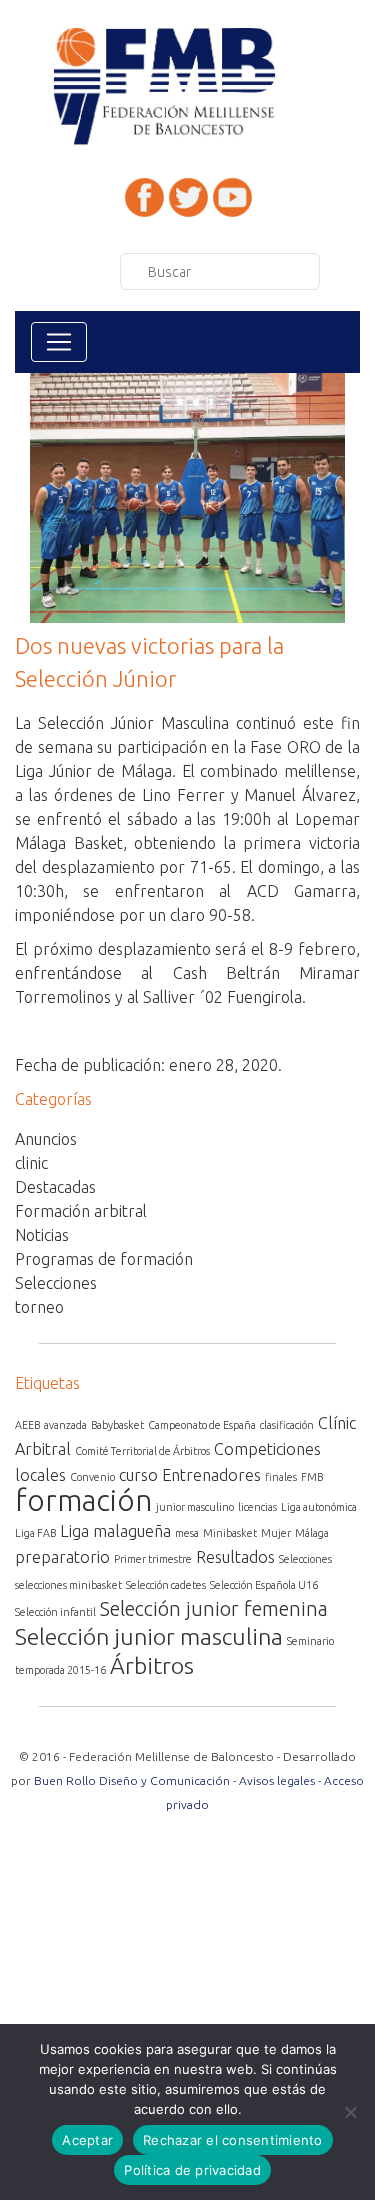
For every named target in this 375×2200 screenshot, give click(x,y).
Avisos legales (277, 1780)
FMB (312, 1477)
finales (281, 1477)
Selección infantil (55, 1612)
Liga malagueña (115, 1531)
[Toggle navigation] (59, 342)
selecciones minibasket (68, 1585)
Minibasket (230, 1533)
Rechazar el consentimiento (233, 2140)
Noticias (42, 1235)
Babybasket (117, 1425)
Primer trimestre (153, 1559)
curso (138, 1475)
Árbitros (152, 1665)
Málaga (312, 1533)
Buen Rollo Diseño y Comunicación (132, 1780)
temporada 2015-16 (60, 1670)
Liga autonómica (319, 1507)
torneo (39, 1307)
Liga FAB (35, 1533)
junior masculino (195, 1507)
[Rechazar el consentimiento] (350, 2112)
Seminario (310, 1641)
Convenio (92, 1477)
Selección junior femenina (214, 1608)
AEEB (27, 1425)
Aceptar (87, 2140)
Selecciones (56, 1283)
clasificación (287, 1425)
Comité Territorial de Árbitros (142, 1451)
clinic (31, 1163)
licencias (257, 1507)
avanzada (65, 1425)
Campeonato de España (202, 1425)
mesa (187, 1533)
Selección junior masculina (149, 1636)
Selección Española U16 (264, 1585)
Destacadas (55, 1187)
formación (83, 1500)
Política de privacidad (192, 2170)
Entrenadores (211, 1475)
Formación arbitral (81, 1211)
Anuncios (46, 1139)
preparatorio (62, 1557)
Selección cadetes (166, 1585)
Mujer (276, 1533)
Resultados (235, 1557)
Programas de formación (104, 1259)
